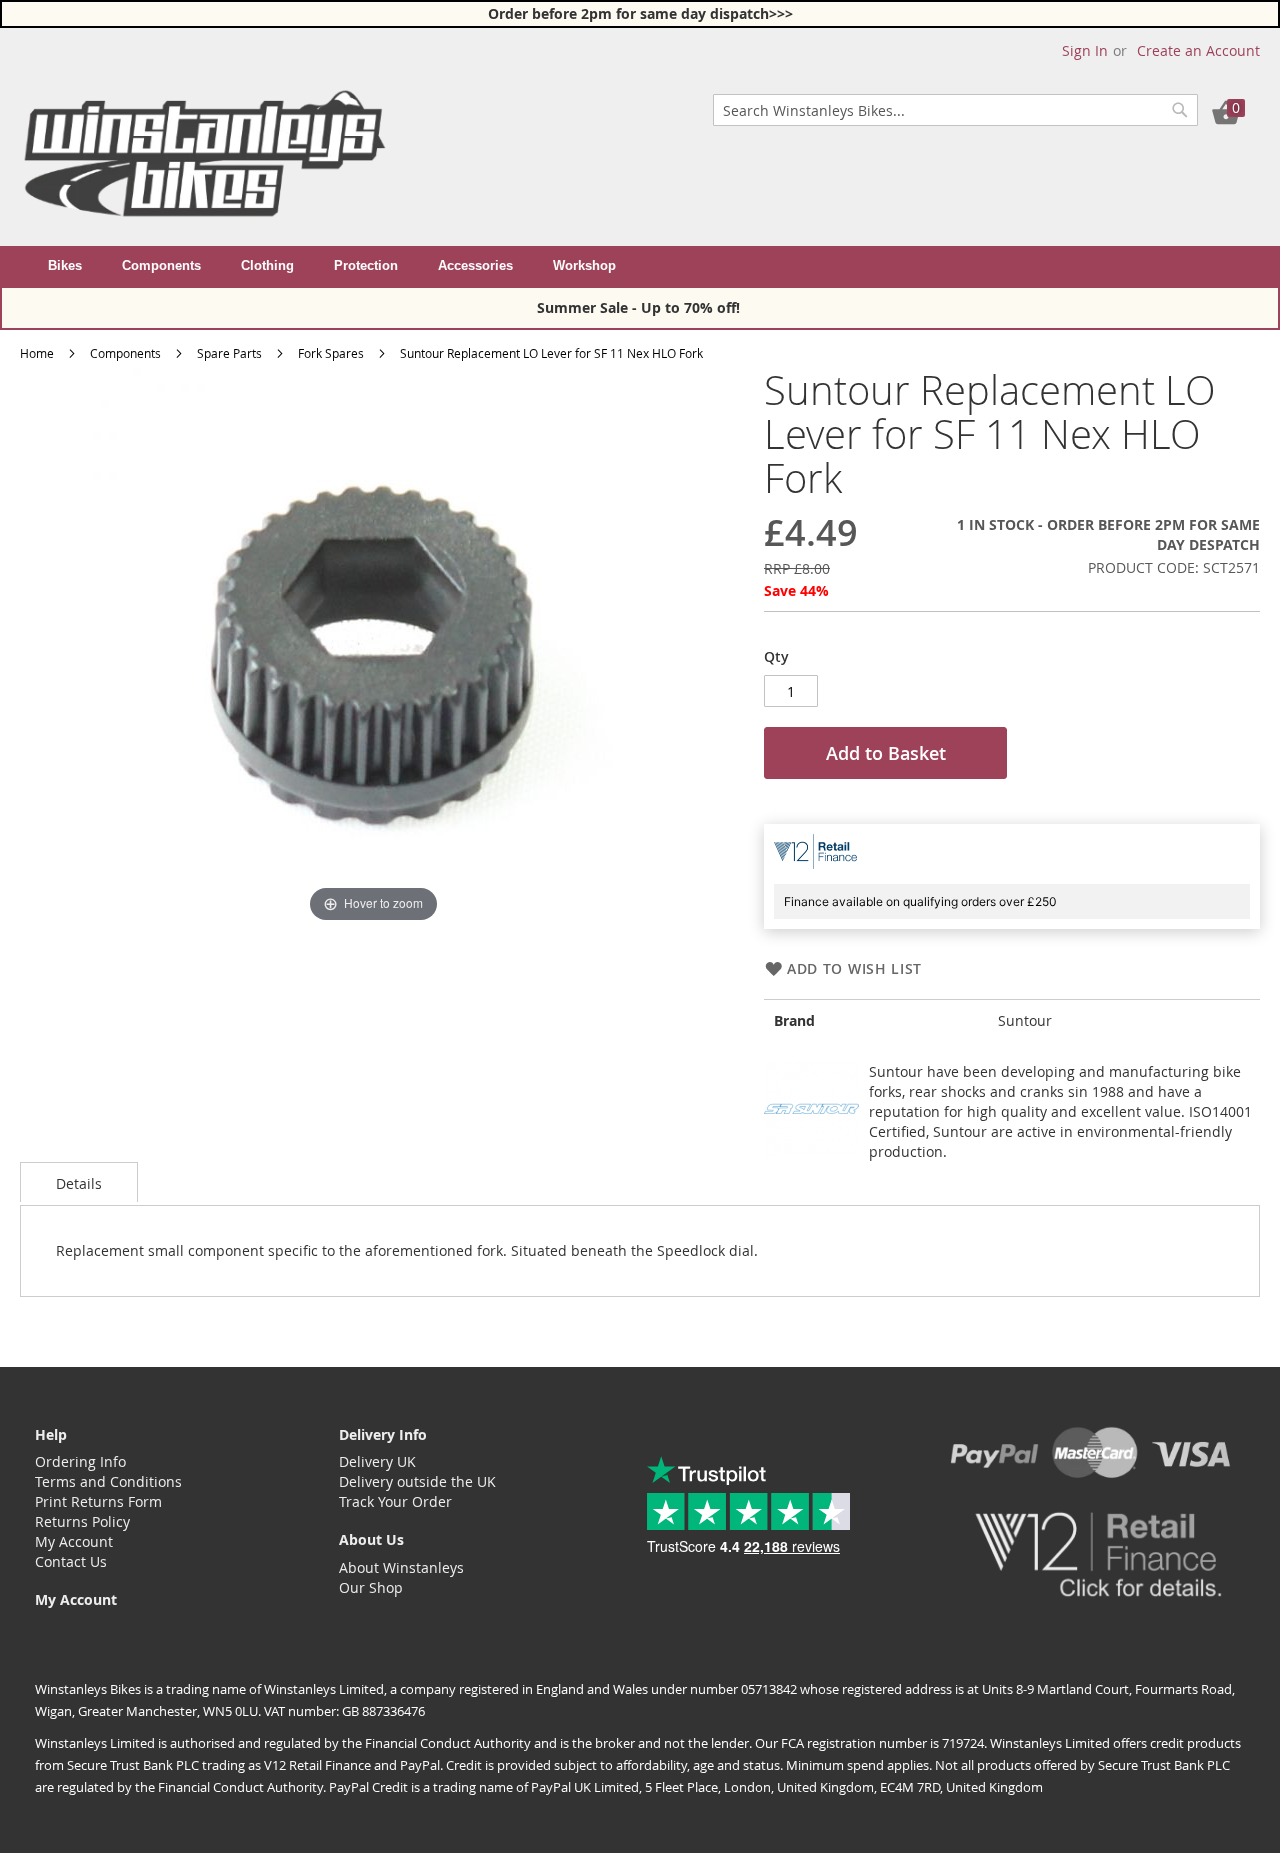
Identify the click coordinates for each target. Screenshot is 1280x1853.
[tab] (79, 1182)
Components (161, 265)
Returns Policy (82, 1521)
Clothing (267, 265)
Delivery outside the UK (417, 1481)
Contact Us (71, 1561)
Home (37, 353)
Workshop (584, 265)
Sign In (1085, 50)
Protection (366, 265)
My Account (74, 1541)
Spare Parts (229, 353)
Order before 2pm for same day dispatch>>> (640, 13)
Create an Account (1198, 50)
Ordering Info (80, 1461)
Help (51, 1434)
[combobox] (955, 110)
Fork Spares (331, 353)
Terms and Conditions (108, 1481)
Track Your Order (395, 1501)
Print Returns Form (98, 1501)
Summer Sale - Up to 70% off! (640, 307)
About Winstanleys (401, 1567)
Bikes (65, 265)
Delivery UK (377, 1461)
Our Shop (371, 1587)
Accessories (475, 265)
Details (79, 1183)
